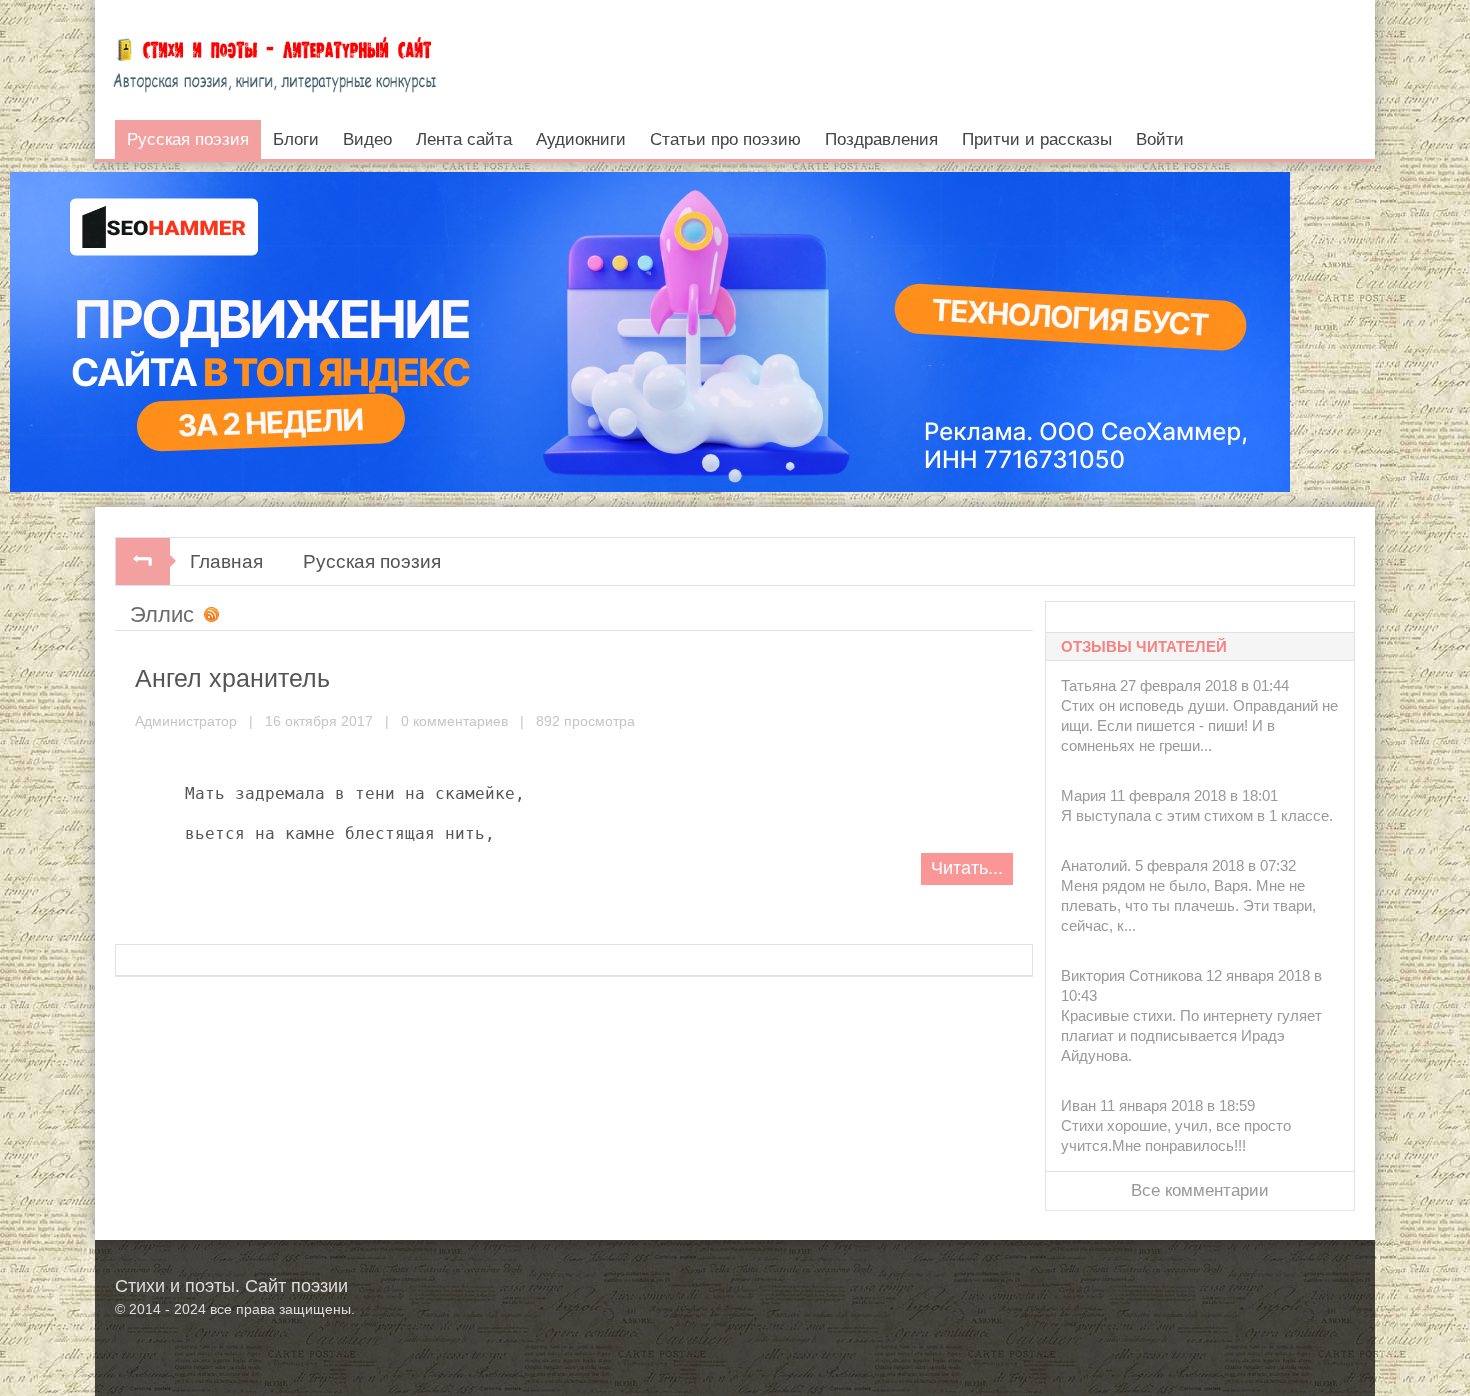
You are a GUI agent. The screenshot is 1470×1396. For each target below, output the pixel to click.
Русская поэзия (372, 561)
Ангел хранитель (232, 678)
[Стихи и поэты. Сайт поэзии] (274, 60)
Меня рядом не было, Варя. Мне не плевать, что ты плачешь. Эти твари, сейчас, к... (1188, 905)
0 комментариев (454, 721)
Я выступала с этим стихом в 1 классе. (1197, 815)
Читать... (967, 867)
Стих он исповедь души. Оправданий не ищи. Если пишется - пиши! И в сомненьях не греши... (1199, 725)
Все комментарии (1200, 1190)
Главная (226, 561)
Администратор (186, 721)
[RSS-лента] (207, 616)
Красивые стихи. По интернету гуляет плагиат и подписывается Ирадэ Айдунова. (1191, 1035)
